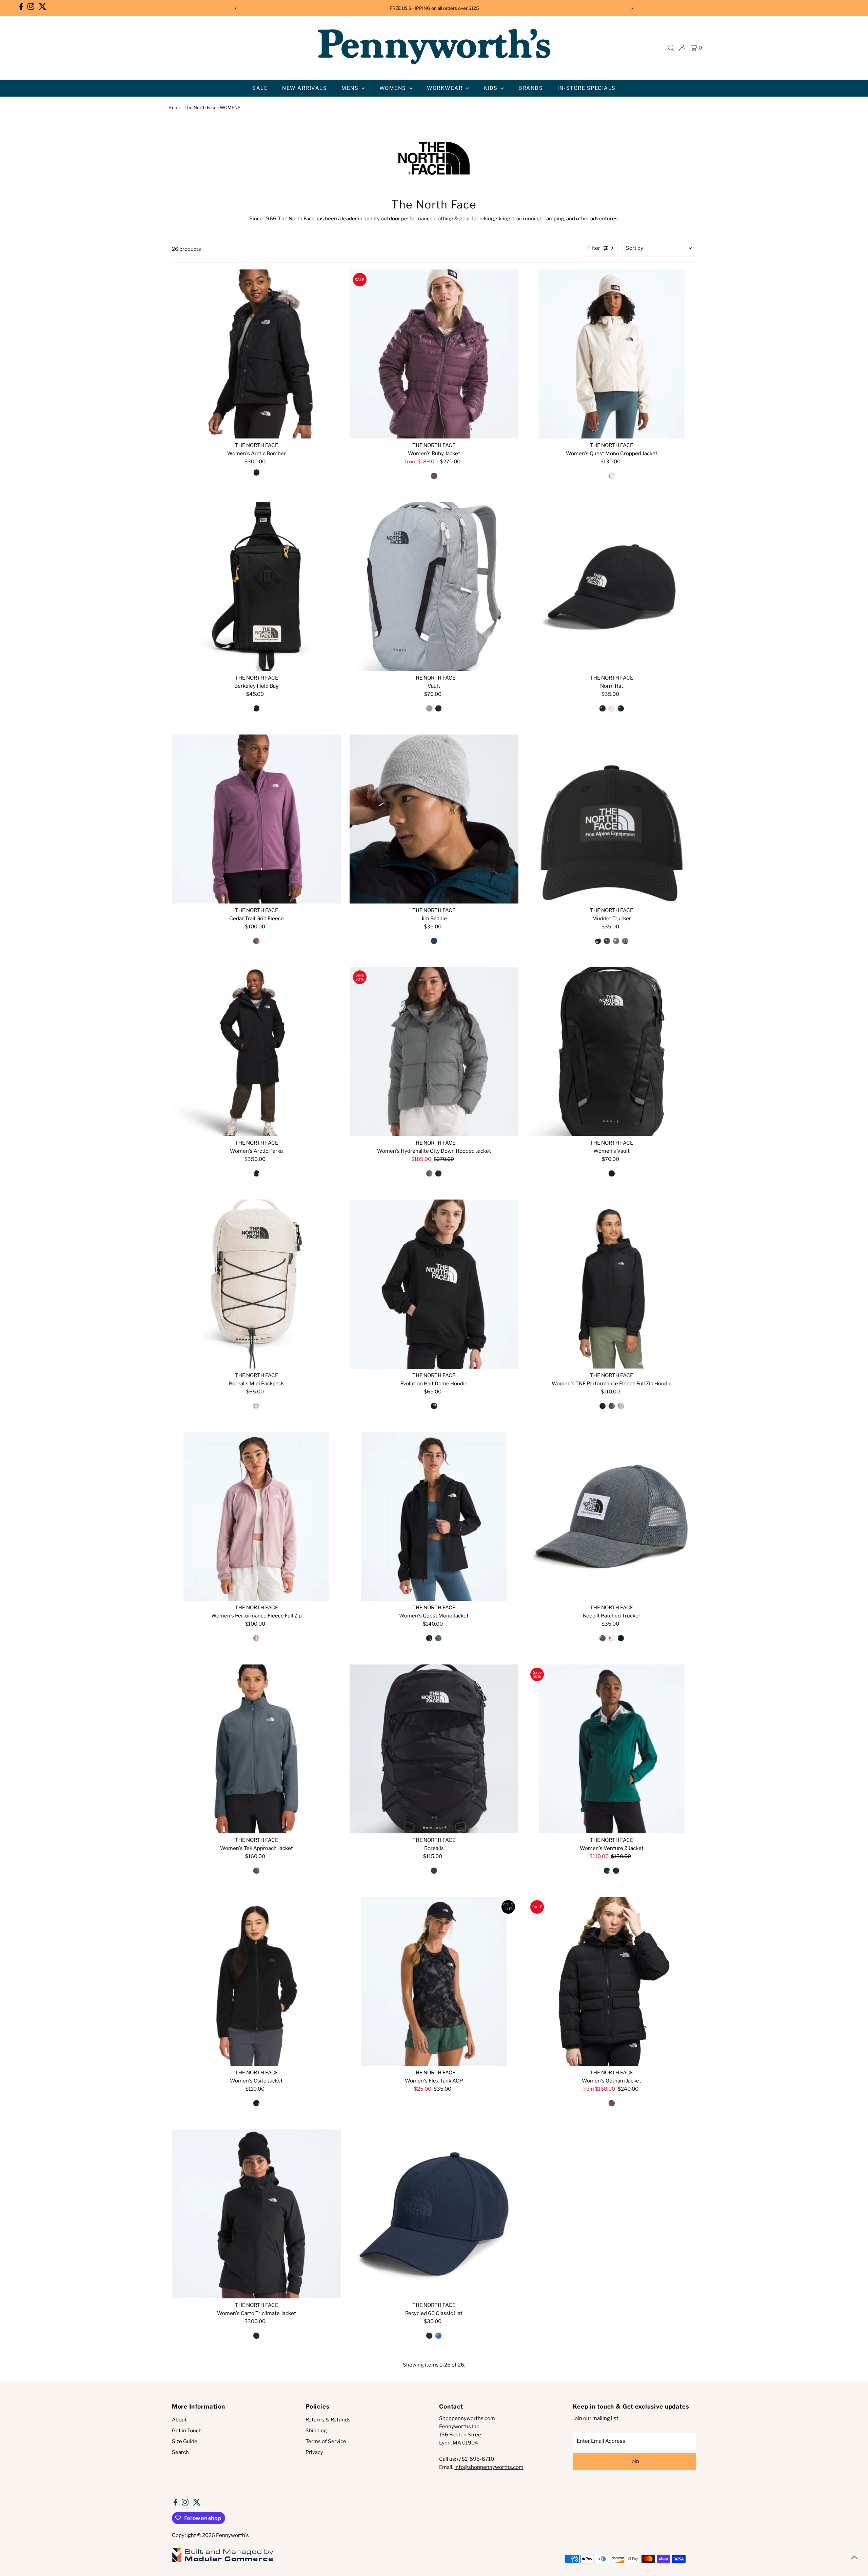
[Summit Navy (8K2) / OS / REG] (621, 708)
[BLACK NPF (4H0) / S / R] (256, 1173)
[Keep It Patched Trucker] (611, 1517)
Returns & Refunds (328, 2420)
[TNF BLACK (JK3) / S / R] (616, 1871)
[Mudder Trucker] (611, 819)
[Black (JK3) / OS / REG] (603, 708)
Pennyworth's (232, 2535)
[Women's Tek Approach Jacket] (257, 1749)
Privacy (314, 2452)
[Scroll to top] (854, 2557)
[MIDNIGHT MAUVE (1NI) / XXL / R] (612, 2103)
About (179, 2420)
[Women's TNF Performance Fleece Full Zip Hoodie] (611, 1284)
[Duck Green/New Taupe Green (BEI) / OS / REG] (434, 1871)
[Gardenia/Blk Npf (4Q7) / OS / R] (256, 1406)
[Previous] (236, 8)
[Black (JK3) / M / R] (434, 1406)
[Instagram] (31, 8)
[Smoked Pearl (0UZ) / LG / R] (429, 1173)
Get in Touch (187, 2431)
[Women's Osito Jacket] (257, 1981)
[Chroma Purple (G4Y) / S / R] (256, 941)
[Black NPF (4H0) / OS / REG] (438, 708)
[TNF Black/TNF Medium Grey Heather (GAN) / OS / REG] (625, 941)
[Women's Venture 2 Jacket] (611, 1749)
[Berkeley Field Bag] (257, 587)
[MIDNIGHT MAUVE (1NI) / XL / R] (434, 476)
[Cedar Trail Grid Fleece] (257, 819)
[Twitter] (43, 8)
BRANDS (531, 88)
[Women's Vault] (611, 1052)
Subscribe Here (476, 8)
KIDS (491, 88)
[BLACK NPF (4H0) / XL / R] (256, 472)
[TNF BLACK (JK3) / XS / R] (429, 1638)
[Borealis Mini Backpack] (257, 1284)
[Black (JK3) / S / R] (603, 1406)
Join (634, 2461)
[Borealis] (434, 1749)
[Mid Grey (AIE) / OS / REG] (429, 708)
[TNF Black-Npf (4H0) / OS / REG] (612, 1173)
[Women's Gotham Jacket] (611, 1981)
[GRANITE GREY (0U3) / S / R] (438, 1638)
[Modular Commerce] (223, 2562)
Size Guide (185, 2441)
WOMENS (394, 88)
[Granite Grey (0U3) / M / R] (612, 1406)
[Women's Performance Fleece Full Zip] (257, 1517)
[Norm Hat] (611, 587)
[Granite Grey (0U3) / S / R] (256, 1871)
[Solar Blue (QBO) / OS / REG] (438, 2336)
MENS (351, 88)
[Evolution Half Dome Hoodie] (434, 1284)
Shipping (316, 2431)
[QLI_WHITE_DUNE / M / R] (612, 476)
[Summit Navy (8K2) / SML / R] (438, 1173)
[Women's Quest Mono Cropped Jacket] (611, 354)
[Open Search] (671, 48)
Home (175, 107)
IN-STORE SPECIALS (587, 88)
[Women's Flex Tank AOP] (434, 1981)
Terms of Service (326, 2441)
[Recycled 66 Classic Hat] (434, 2214)
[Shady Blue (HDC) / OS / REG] (607, 941)
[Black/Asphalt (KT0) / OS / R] (621, 1638)
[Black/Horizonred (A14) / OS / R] (612, 1638)
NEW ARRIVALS (304, 88)
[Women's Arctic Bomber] (257, 354)
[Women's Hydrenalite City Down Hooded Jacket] (434, 1052)
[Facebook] (21, 8)
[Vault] (434, 587)
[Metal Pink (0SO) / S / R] (621, 1406)
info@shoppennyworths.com (489, 2467)
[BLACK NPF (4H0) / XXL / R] (256, 2336)
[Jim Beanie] (434, 819)
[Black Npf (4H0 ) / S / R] (256, 2103)
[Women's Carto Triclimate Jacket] (257, 2214)
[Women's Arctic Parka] (257, 1052)
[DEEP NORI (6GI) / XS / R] (607, 1871)
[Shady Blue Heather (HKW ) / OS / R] (434, 941)
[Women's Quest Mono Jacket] (434, 1517)
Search (180, 2452)
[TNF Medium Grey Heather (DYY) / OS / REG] (616, 941)
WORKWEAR (446, 88)
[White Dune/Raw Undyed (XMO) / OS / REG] (612, 708)
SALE (260, 88)
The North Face (201, 107)
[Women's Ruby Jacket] (434, 354)
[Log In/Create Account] (682, 48)
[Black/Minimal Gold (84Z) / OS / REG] (256, 708)
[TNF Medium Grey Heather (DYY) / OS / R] (603, 1638)
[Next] (632, 8)
